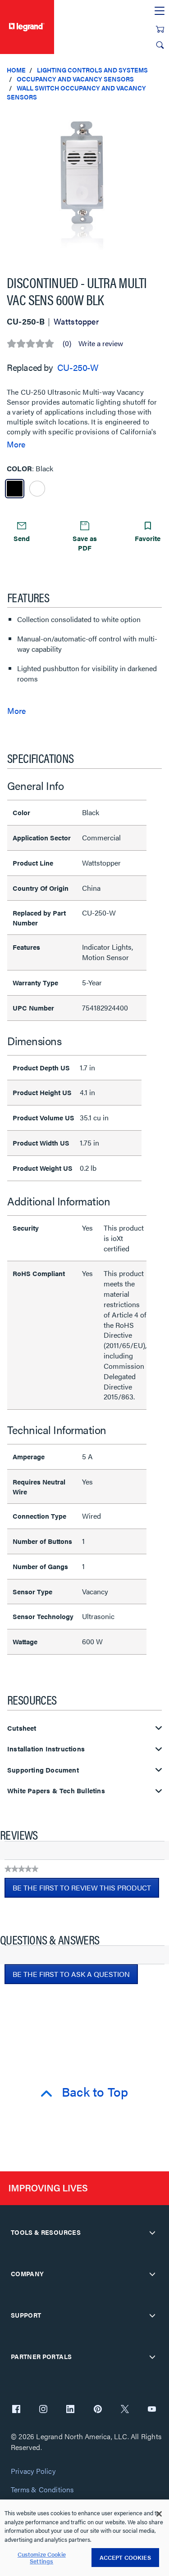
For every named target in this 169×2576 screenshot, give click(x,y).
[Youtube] (152, 2410)
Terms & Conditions (42, 2490)
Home (16, 70)
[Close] (159, 2514)
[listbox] (84, 184)
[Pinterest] (98, 2410)
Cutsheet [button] (22, 1728)
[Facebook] (16, 2410)
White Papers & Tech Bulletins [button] (56, 1791)
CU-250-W (78, 367)
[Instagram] (43, 2410)
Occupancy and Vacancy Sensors (75, 79)
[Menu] (160, 11)
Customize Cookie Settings (42, 2558)
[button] (160, 117)
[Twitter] (125, 2410)
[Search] (160, 45)
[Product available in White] (37, 489)
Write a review (101, 343)
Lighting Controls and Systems (92, 70)
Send (22, 538)
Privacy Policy (33, 2471)
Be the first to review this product (86, 1890)
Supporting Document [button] (43, 1770)
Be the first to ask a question (71, 1974)
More (16, 444)
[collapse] (152, 2233)
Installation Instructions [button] (46, 1749)
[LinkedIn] (70, 2410)
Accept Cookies (125, 2557)
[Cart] (160, 29)
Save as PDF (85, 543)
